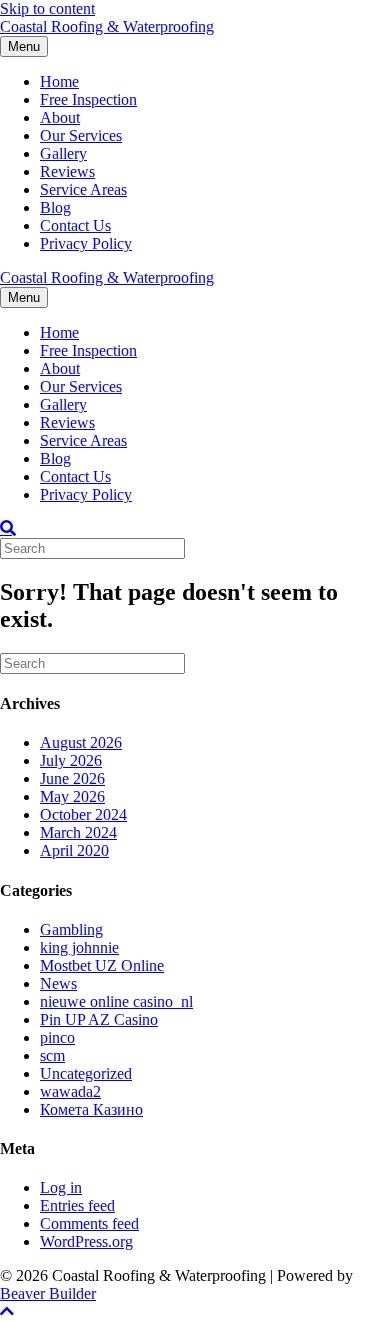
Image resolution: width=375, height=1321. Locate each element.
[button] (7, 1311)
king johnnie (79, 947)
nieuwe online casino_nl (116, 1001)
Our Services (81, 135)
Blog (55, 207)
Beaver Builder (48, 1293)
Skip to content (47, 8)
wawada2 (70, 1091)
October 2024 (83, 814)
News (58, 983)
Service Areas (83, 189)
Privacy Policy (86, 243)
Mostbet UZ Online (102, 965)
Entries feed (77, 1205)
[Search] (8, 528)
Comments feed (89, 1223)
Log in (61, 1187)
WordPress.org (86, 1241)
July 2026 (71, 760)
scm (52, 1055)
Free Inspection (88, 99)
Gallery (63, 153)
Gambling (71, 929)
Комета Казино (91, 1109)
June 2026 (72, 778)
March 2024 (78, 832)
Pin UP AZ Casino (99, 1019)
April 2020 (74, 850)
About (60, 117)
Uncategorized (86, 1073)
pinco (57, 1037)
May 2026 (72, 796)
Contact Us (75, 225)
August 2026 (81, 742)
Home (59, 81)
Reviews (67, 171)
